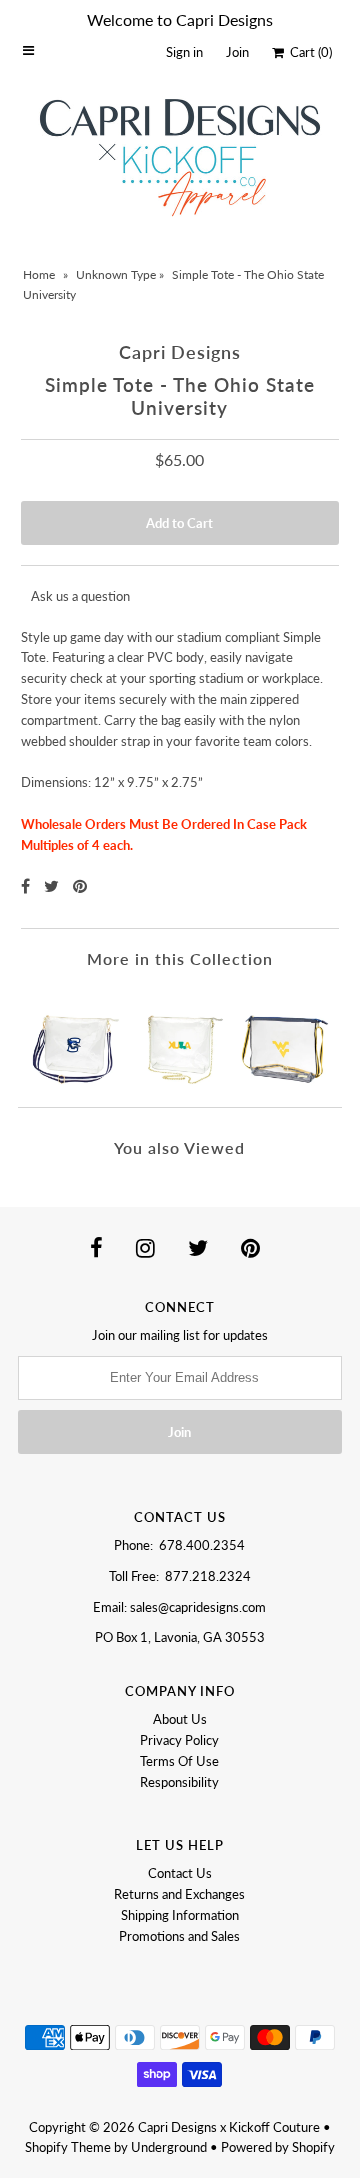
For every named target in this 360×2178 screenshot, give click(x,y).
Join (237, 52)
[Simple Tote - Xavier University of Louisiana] (179, 1037)
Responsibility (179, 1782)
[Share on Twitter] (53, 885)
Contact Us (180, 1873)
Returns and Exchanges (179, 1894)
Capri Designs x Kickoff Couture (229, 2127)
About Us (180, 1719)
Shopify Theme (68, 2147)
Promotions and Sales (179, 1936)
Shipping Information (180, 1915)
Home (39, 274)
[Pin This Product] (80, 885)
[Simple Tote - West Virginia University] (285, 1037)
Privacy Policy (179, 1740)
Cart (308, 52)
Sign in (184, 52)
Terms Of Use (179, 1761)
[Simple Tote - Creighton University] (74, 1037)
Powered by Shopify (278, 2147)
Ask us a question (80, 596)
